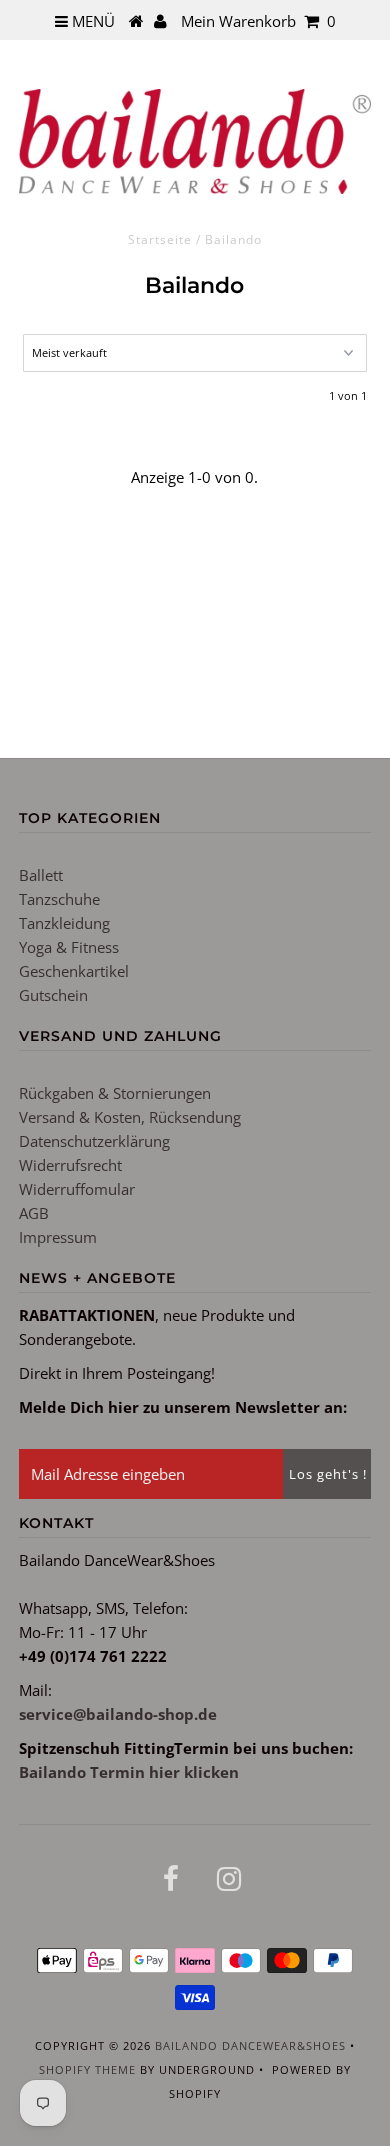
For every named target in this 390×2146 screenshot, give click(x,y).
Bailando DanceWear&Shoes (250, 2045)
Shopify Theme (87, 2069)
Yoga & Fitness (69, 947)
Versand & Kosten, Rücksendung (130, 1117)
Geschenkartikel (74, 971)
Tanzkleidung (64, 923)
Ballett (41, 875)
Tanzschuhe (59, 899)
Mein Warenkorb (258, 21)
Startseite (160, 239)
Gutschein (53, 995)
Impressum (58, 1237)
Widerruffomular (77, 1189)
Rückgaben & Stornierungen (115, 1093)
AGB (34, 1213)
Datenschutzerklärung (94, 1141)
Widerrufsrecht (70, 1165)
